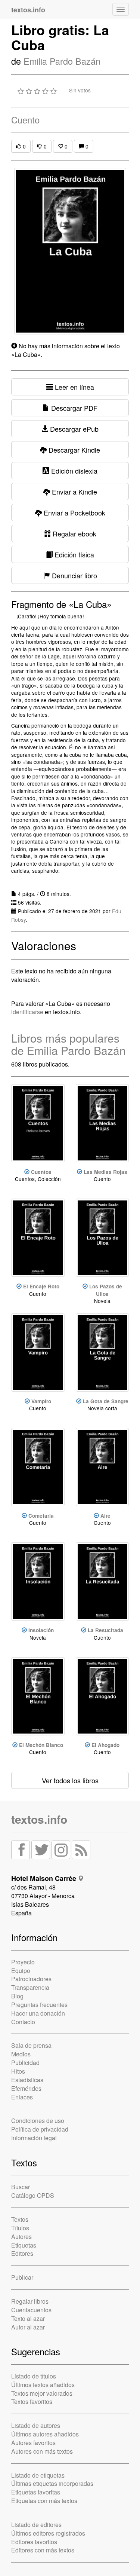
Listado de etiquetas (38, 2475)
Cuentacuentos (31, 2310)
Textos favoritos (32, 2401)
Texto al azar (28, 2318)
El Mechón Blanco (41, 1745)
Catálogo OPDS (33, 2195)
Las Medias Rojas (105, 1172)
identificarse (27, 1012)
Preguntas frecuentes (39, 2005)
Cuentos (41, 1172)
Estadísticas (27, 2080)
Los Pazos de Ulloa (106, 1290)
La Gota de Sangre (106, 1401)
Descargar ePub (73, 429)
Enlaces (22, 2097)
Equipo (21, 1971)
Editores (22, 2253)
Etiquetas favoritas (36, 2492)
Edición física (73, 554)
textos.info (39, 1819)
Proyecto (23, 1962)
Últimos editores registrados (48, 2533)
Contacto (23, 2022)
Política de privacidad (40, 2129)
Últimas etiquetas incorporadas (52, 2483)
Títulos (20, 2228)
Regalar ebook (74, 533)
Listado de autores (36, 2425)
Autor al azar (28, 2327)
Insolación (41, 1630)
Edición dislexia (73, 471)
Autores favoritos (33, 2443)
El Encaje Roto (41, 1286)
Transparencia (30, 1987)
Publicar (22, 2277)
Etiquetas (24, 2245)
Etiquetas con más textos (44, 2501)
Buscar (21, 2187)
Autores (21, 2237)
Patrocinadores (31, 1979)
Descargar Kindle (73, 450)
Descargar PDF (73, 408)
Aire (105, 1516)
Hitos (18, 2071)
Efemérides (26, 2088)
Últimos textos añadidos (43, 2385)
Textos (20, 2219)
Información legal (34, 2138)
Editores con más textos (43, 2550)
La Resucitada (105, 1630)
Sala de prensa (31, 2045)
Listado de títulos (34, 2376)
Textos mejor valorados (42, 2393)
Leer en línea (74, 387)
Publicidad (25, 2063)
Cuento (25, 120)
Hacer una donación (38, 2013)
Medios (21, 2054)
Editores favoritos (34, 2542)
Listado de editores (36, 2525)
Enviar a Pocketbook (74, 513)
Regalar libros (30, 2301)
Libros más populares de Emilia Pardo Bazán (69, 1044)
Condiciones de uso (38, 2121)
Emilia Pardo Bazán (62, 61)
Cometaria (41, 1516)
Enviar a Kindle (74, 492)
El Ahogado (105, 1745)
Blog (17, 1996)
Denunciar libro (74, 575)
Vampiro (41, 1401)
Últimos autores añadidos (45, 2434)
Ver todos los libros (70, 1780)
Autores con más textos (42, 2451)
